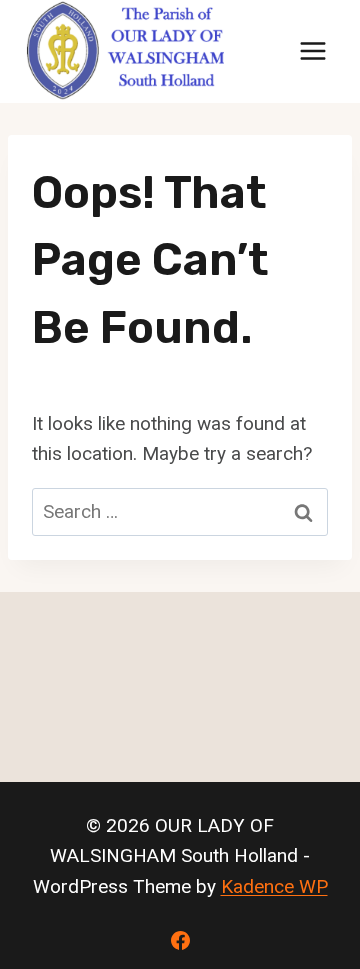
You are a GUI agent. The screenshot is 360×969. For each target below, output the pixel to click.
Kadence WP (274, 886)
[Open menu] (312, 51)
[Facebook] (180, 940)
